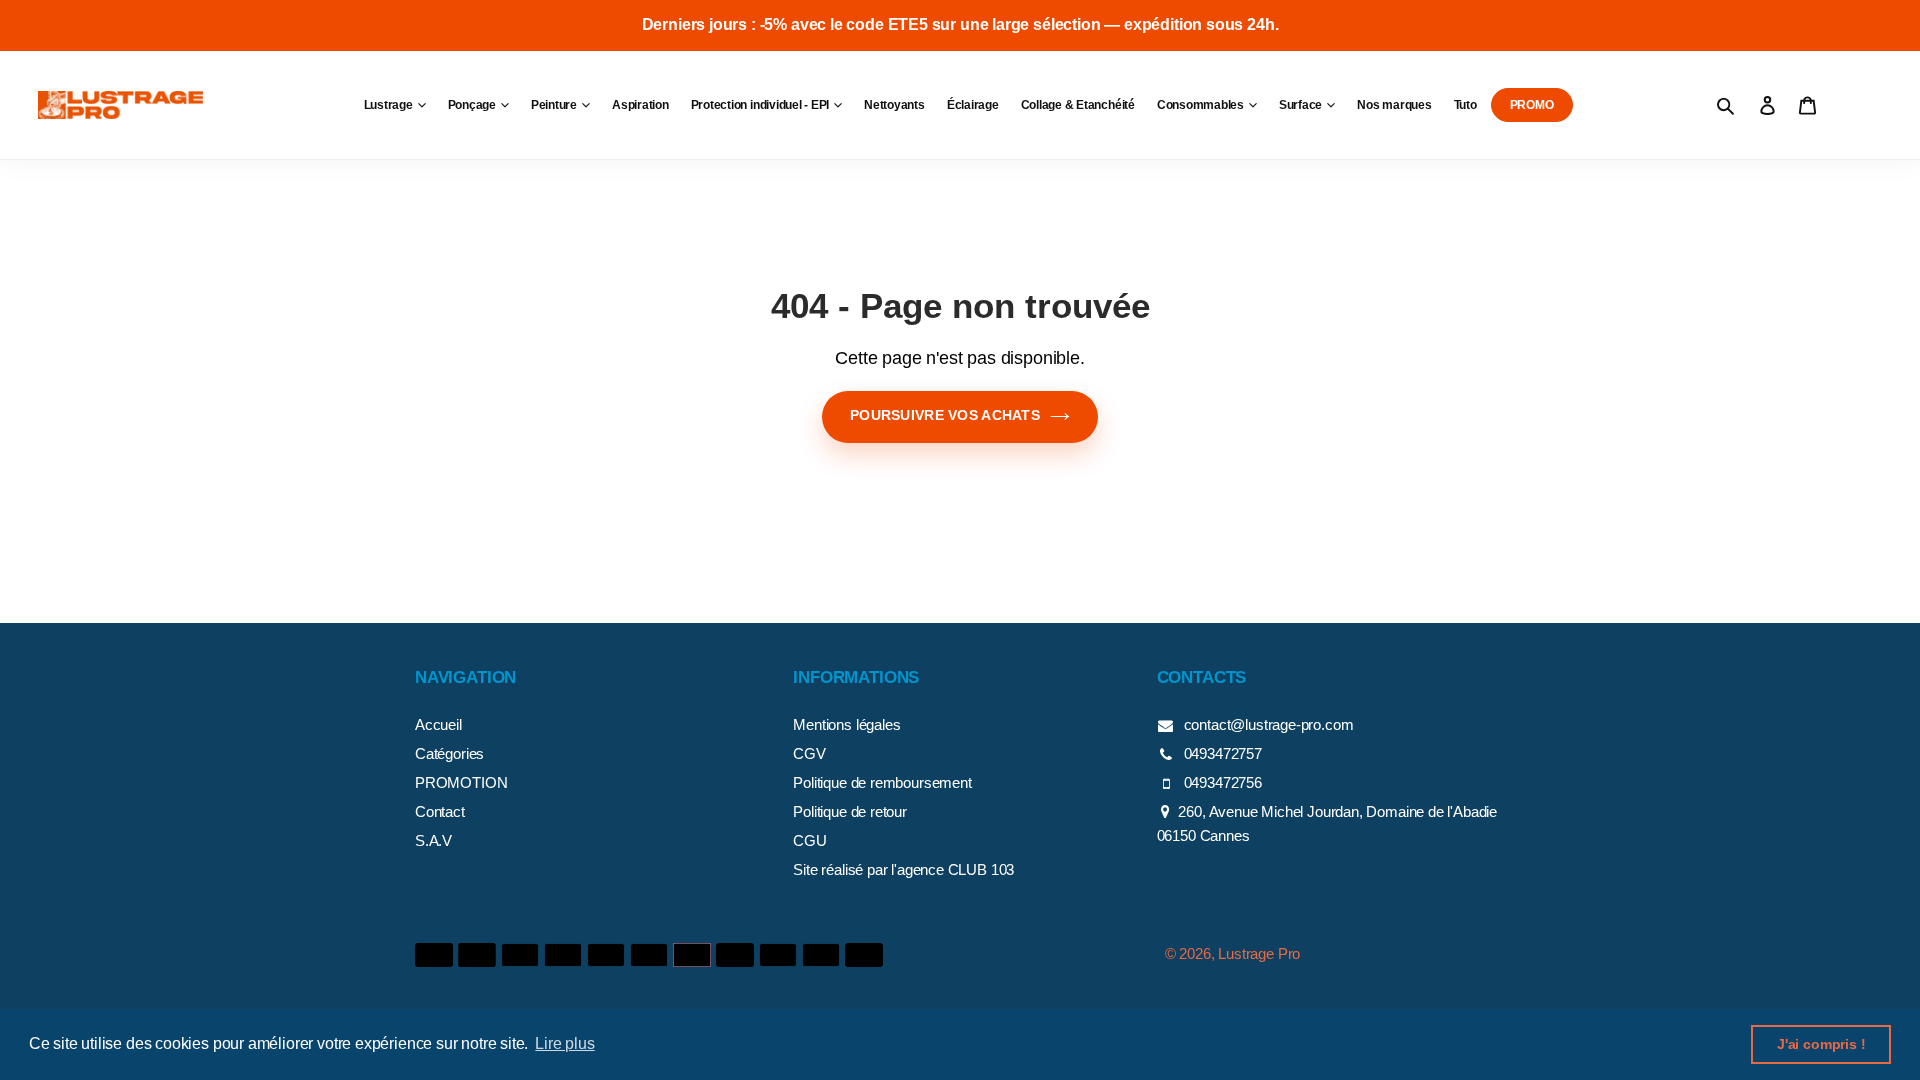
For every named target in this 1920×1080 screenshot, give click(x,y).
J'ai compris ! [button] (1821, 1044)
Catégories (449, 753)
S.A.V (433, 840)
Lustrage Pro (1259, 953)
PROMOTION (461, 782)
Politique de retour (850, 811)
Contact (440, 811)
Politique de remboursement (882, 782)
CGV (809, 753)
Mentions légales (846, 724)
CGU (809, 840)
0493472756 (1223, 782)
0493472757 (1223, 753)
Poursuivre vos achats (945, 415)
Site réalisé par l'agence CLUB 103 (903, 869)
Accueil (438, 724)
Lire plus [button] (564, 1043)
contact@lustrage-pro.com (1269, 724)
